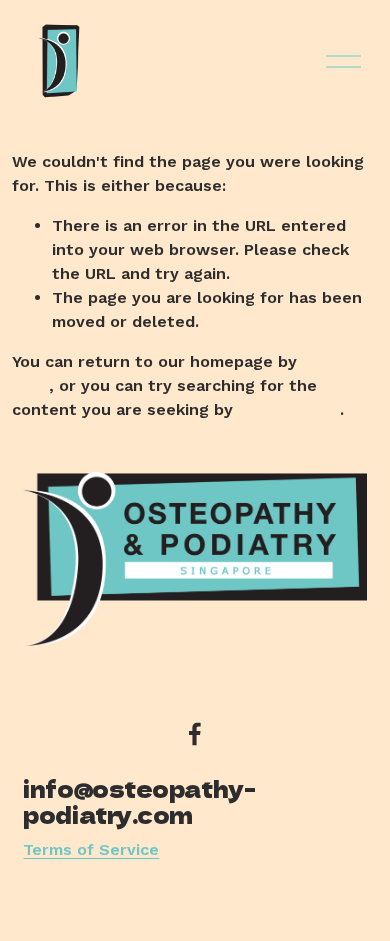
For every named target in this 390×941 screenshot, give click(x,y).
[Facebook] (195, 734)
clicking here (289, 409)
